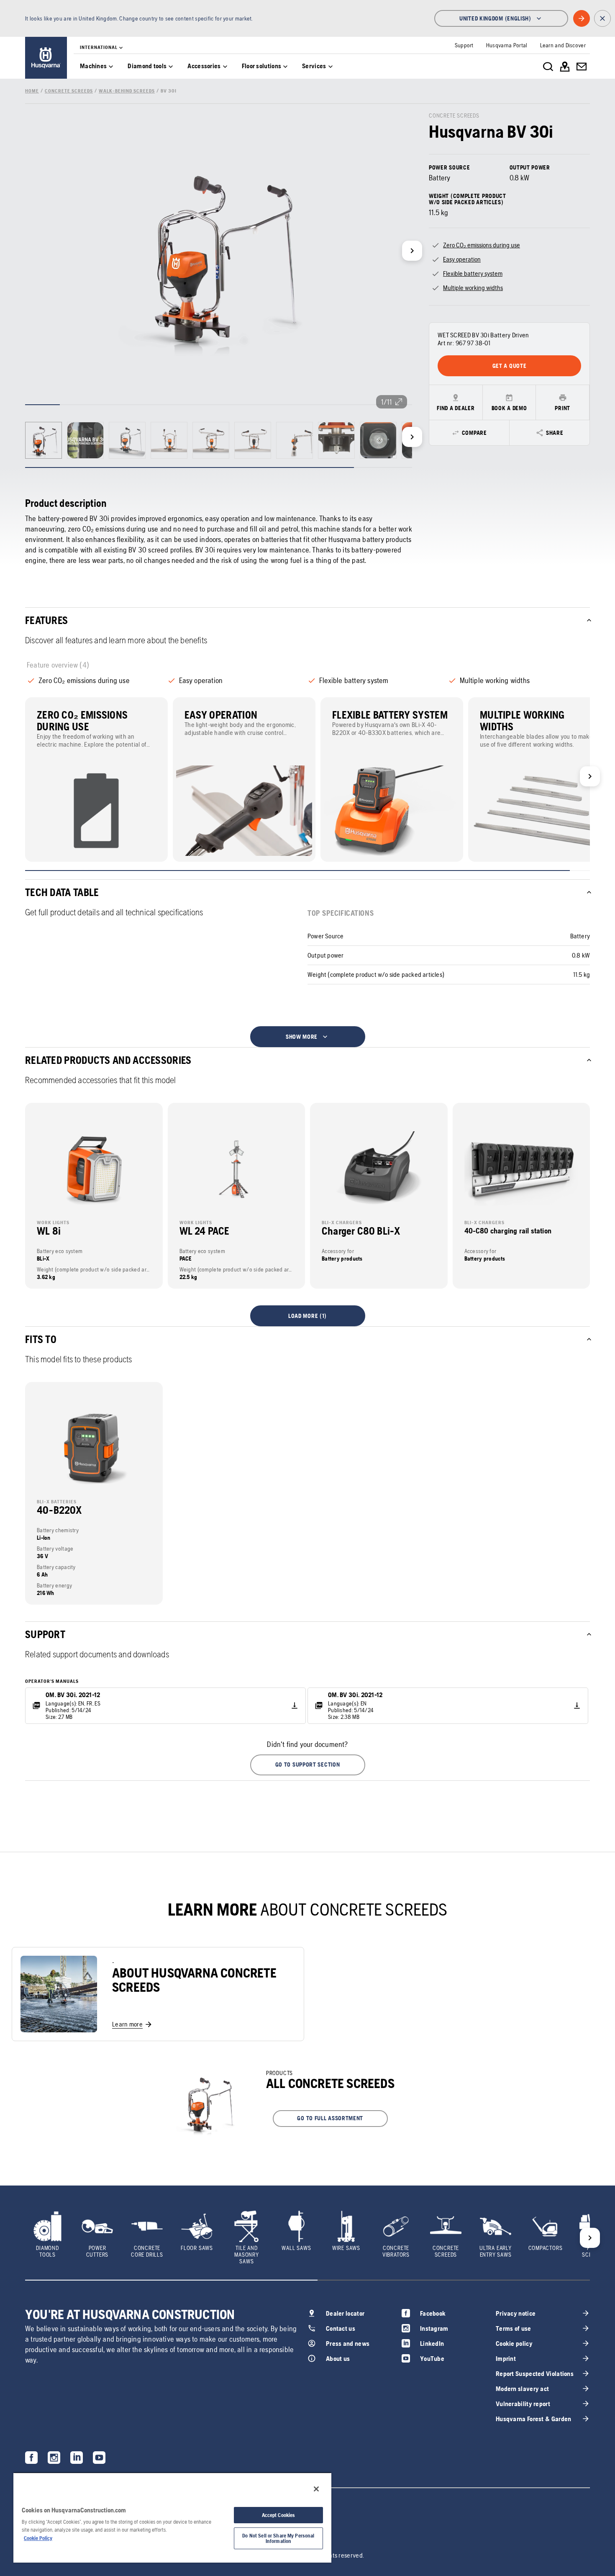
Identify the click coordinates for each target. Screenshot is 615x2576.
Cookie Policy (38, 2538)
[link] (46, 58)
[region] (172, 2517)
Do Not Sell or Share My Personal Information (278, 2538)
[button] (308, 1765)
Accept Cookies (279, 2515)
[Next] (412, 251)
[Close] (316, 2489)
